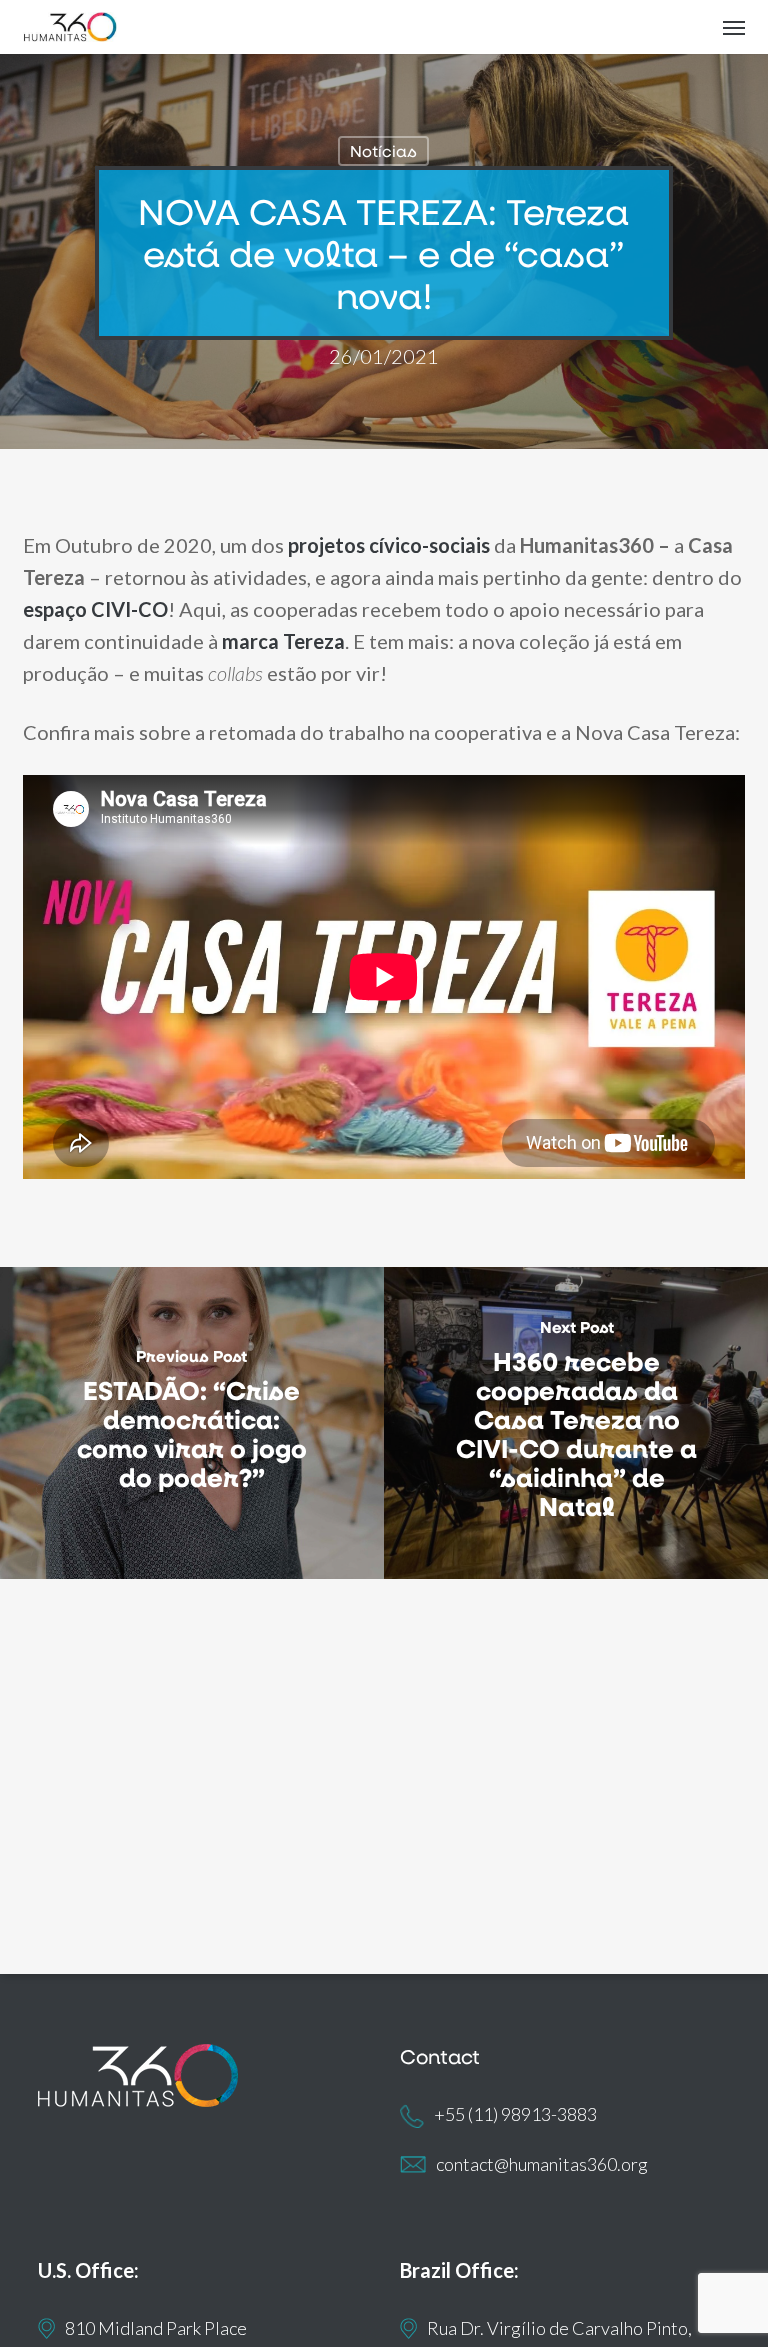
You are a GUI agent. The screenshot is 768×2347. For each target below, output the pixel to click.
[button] (734, 27)
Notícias (383, 150)
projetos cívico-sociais (389, 545)
